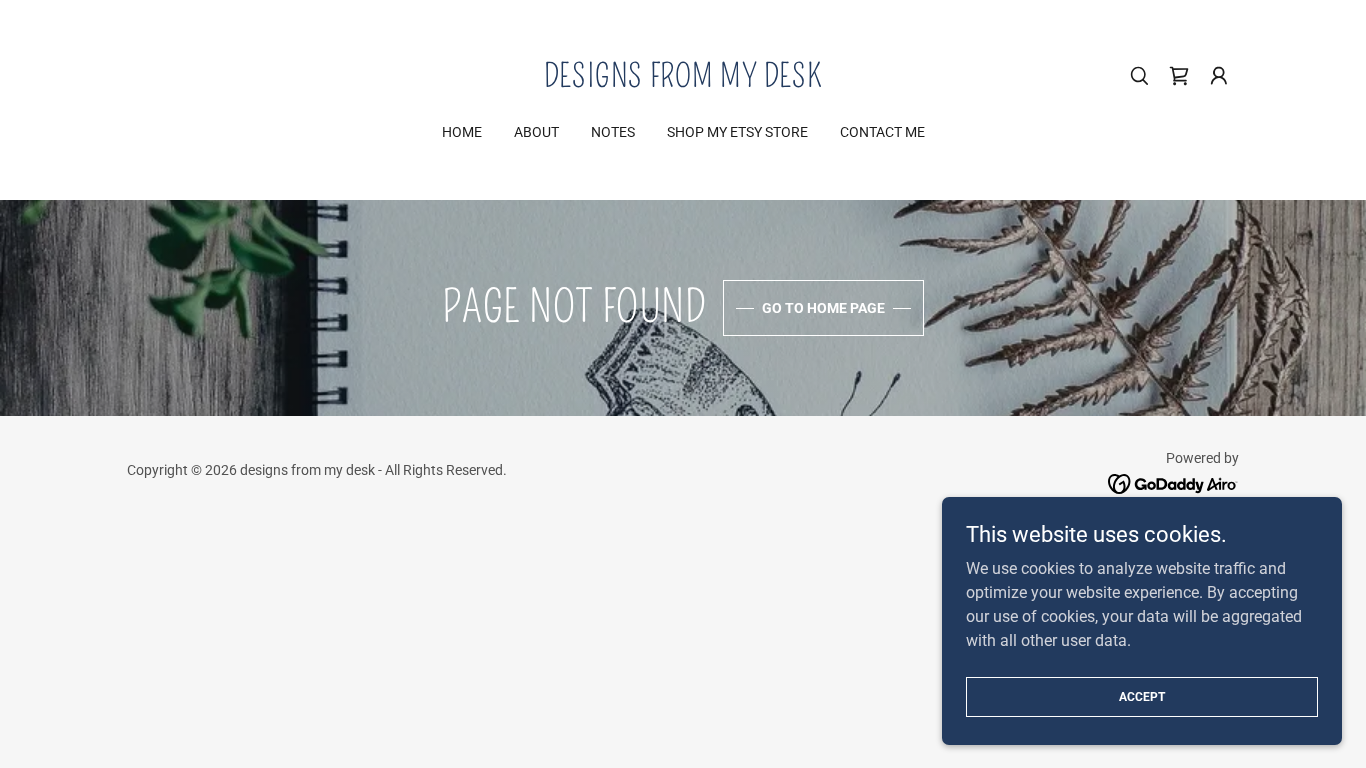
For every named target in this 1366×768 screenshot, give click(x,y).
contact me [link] (882, 132)
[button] (1219, 76)
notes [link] (613, 132)
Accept (1142, 696)
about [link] (536, 132)
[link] (683, 81)
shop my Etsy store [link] (737, 132)
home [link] (462, 132)
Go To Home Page (823, 308)
